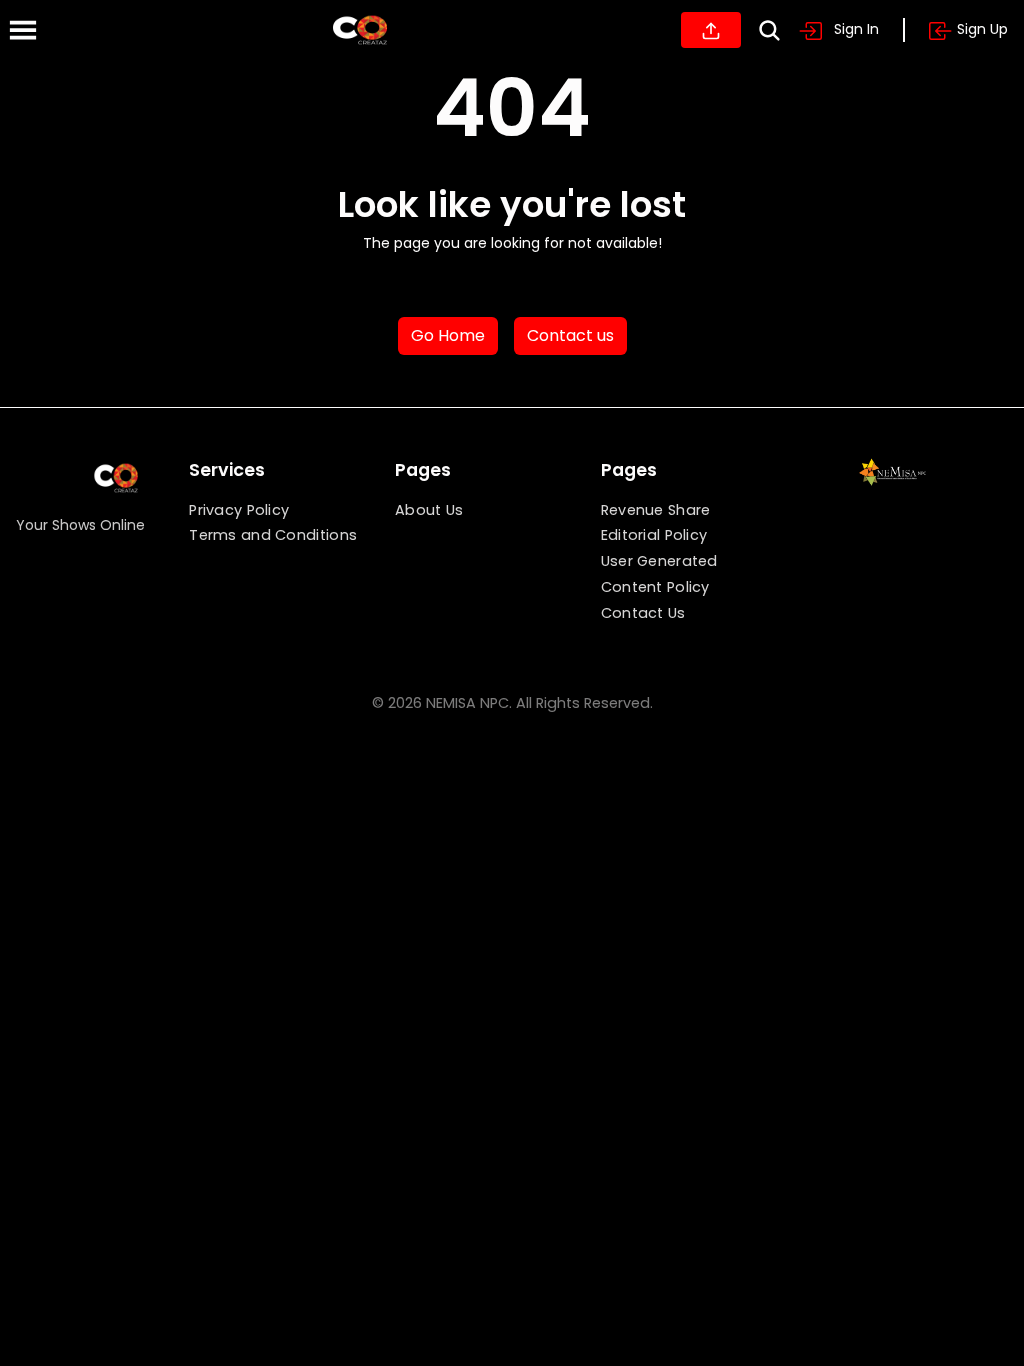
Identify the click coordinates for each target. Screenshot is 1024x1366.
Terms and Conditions (273, 535)
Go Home (448, 335)
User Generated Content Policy (659, 574)
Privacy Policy (239, 510)
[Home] (360, 30)
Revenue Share (656, 510)
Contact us (570, 335)
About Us (429, 510)
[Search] (769, 30)
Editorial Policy (654, 535)
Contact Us (643, 613)
